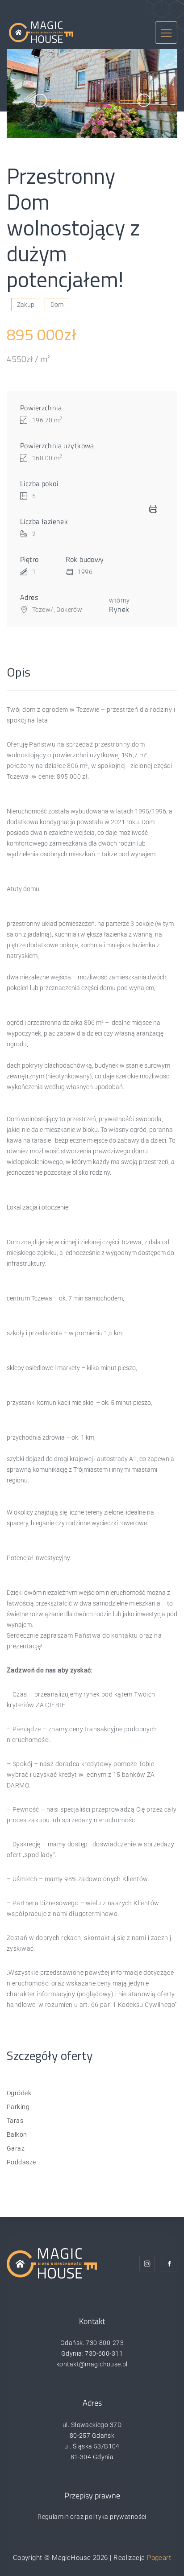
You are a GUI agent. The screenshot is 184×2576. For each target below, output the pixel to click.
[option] (92, 94)
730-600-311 (104, 2353)
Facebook (169, 2264)
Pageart (159, 2558)
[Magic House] (41, 32)
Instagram (147, 2264)
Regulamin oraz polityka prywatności (92, 2517)
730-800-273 (105, 2343)
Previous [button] (49, 100)
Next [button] (135, 100)
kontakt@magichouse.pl (92, 2364)
